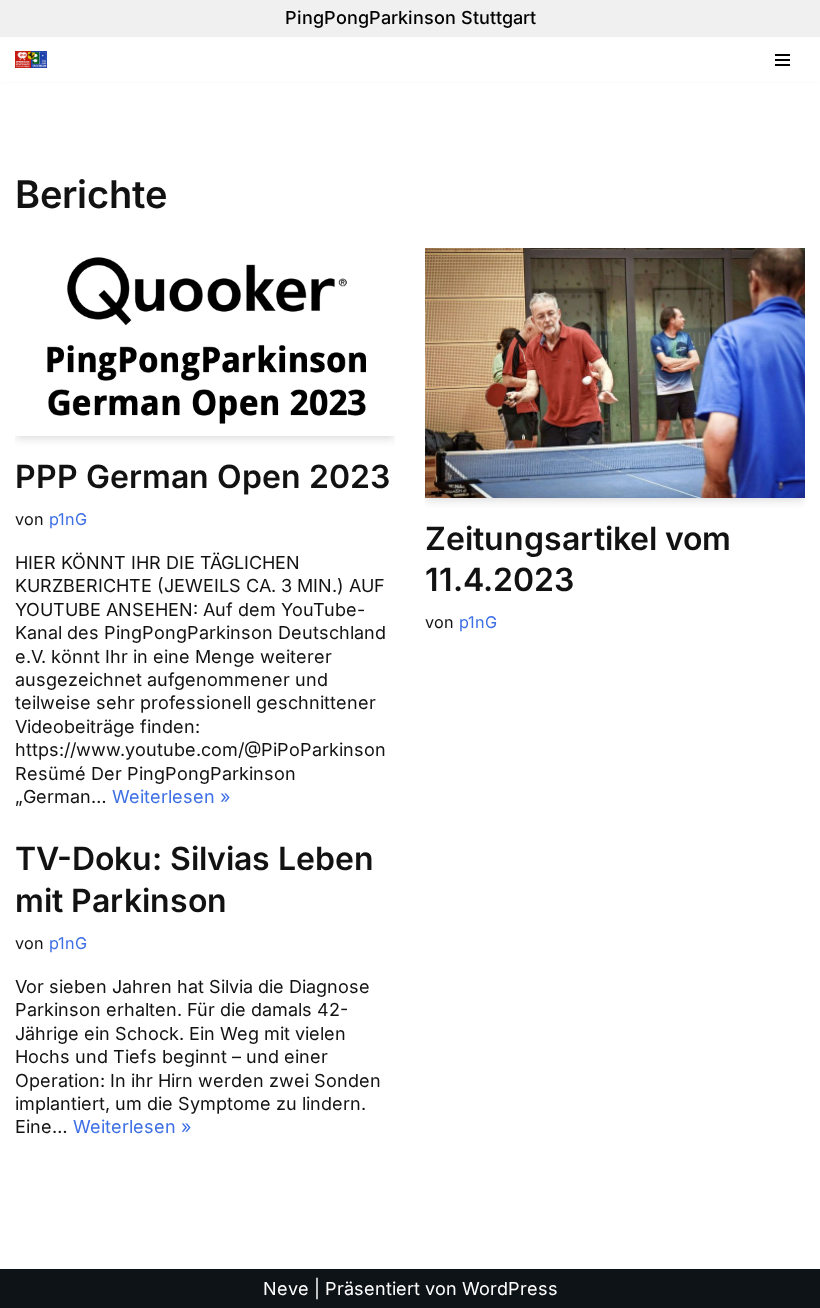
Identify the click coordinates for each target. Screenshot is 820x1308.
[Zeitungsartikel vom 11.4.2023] (615, 373)
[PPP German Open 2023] (205, 342)
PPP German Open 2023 (202, 476)
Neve (286, 1288)
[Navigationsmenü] (782, 60)
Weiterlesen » (171, 796)
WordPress (510, 1288)
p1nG (68, 519)
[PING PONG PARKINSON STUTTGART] (36, 60)
